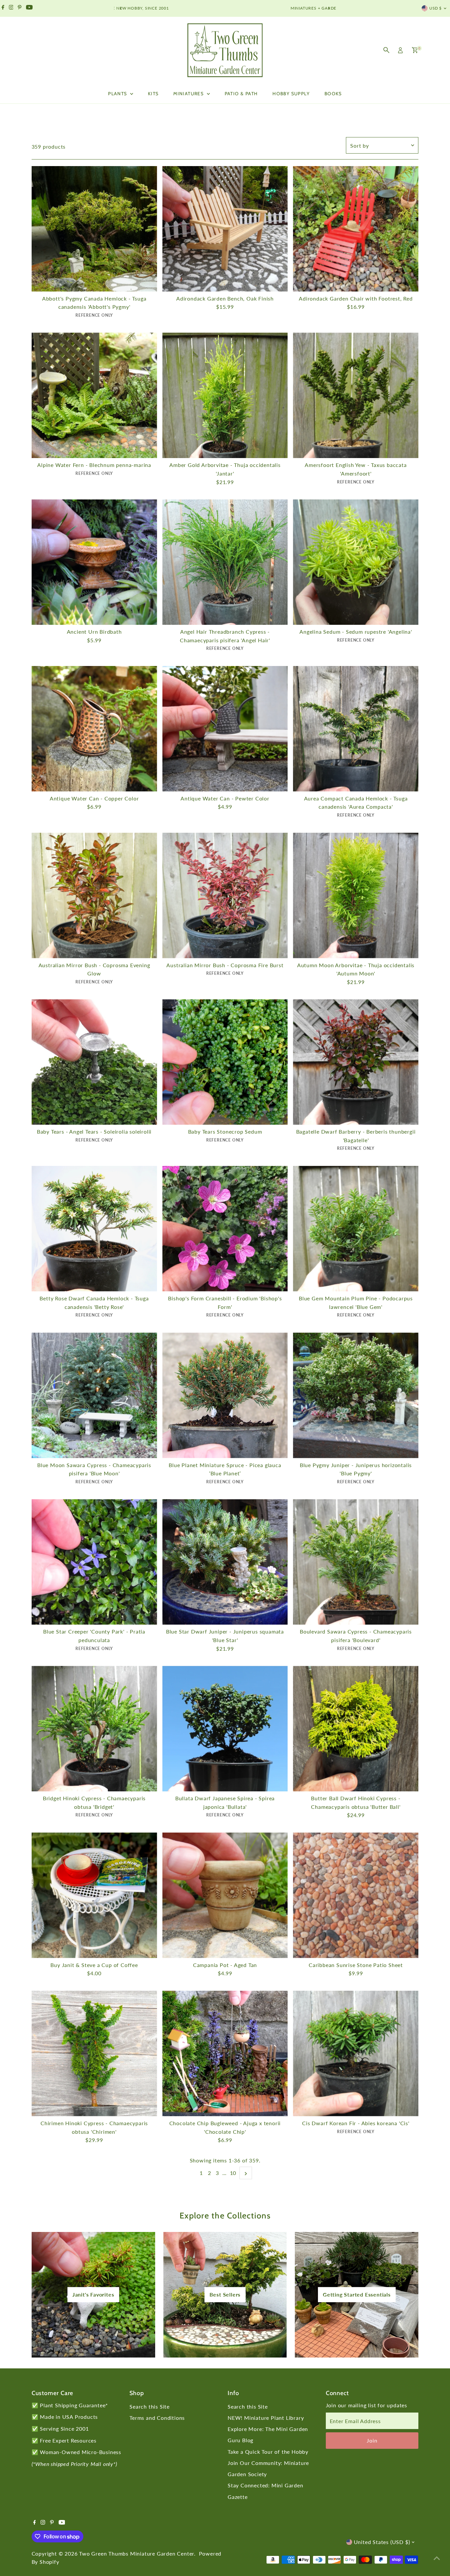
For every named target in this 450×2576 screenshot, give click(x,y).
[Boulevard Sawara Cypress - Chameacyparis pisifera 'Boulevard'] (356, 1562)
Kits (153, 94)
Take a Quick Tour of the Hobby (268, 2452)
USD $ (436, 8)
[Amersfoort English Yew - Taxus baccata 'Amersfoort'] (356, 395)
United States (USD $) (382, 2542)
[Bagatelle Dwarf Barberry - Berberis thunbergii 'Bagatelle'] (356, 1062)
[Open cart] (415, 50)
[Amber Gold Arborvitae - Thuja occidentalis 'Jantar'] (225, 395)
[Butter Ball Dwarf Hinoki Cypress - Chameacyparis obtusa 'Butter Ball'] (356, 1729)
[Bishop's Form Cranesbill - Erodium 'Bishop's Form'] (225, 1229)
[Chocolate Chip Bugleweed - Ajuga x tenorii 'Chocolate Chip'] (225, 2054)
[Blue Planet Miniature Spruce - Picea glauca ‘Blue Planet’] (225, 1395)
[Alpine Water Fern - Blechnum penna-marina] (94, 395)
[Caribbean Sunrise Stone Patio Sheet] (356, 1895)
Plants (118, 94)
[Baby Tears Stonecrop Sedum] (225, 1062)
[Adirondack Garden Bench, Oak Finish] (225, 229)
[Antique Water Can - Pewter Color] (225, 729)
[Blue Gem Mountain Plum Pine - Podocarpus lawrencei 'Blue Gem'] (356, 1229)
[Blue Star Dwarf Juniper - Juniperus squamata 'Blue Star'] (225, 1562)
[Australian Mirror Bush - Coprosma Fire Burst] (225, 896)
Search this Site (150, 2406)
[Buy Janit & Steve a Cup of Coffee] (94, 1895)
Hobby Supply (291, 94)
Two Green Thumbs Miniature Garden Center (137, 2553)
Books (333, 94)
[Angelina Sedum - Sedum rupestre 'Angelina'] (356, 562)
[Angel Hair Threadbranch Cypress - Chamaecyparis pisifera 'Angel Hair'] (225, 562)
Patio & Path (241, 94)
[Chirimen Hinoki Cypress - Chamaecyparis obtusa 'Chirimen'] (94, 2054)
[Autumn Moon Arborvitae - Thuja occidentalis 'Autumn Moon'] (356, 896)
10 (233, 2173)
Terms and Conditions (157, 2418)
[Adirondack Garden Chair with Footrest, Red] (356, 229)
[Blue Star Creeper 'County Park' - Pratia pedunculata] (94, 1562)
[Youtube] (29, 8)
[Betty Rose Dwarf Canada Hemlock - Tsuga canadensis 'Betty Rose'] (94, 1229)
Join (372, 2440)
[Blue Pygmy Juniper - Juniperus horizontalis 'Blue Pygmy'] (356, 1395)
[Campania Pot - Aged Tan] (225, 1895)
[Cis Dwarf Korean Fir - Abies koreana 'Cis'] (356, 2054)
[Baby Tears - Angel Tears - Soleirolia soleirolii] (94, 1062)
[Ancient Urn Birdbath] (94, 562)
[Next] (329, 8)
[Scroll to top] (437, 2558)
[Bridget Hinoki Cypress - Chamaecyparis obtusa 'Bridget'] (94, 1729)
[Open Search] (386, 50)
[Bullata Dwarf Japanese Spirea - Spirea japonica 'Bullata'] (225, 1729)
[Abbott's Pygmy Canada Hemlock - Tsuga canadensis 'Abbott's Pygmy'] (94, 229)
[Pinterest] (20, 8)
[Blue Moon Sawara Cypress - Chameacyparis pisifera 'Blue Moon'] (94, 1395)
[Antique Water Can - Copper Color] (94, 729)
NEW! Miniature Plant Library (266, 2418)
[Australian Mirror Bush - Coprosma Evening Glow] (94, 896)
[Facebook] (3, 8)
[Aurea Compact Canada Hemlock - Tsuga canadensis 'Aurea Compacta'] (356, 729)
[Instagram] (11, 8)
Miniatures (189, 94)
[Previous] (121, 8)
